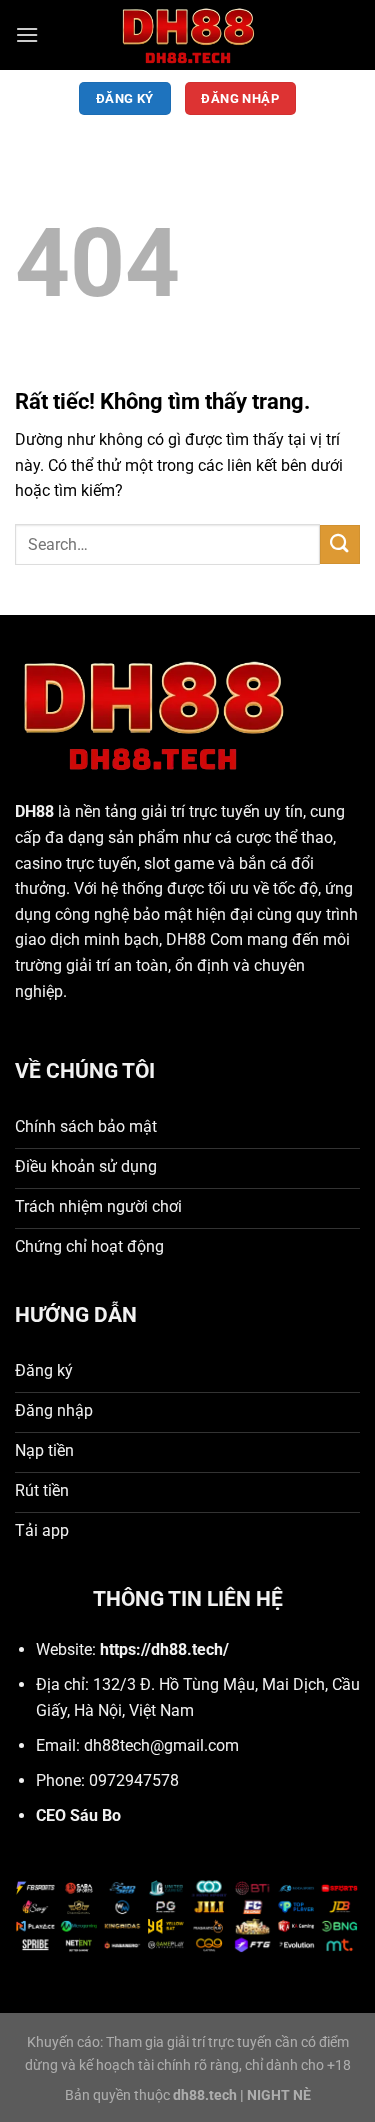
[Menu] (27, 34)
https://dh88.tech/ (164, 1649)
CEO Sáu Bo (78, 1815)
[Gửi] (340, 544)
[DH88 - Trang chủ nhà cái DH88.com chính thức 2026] (188, 35)
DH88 (34, 811)
